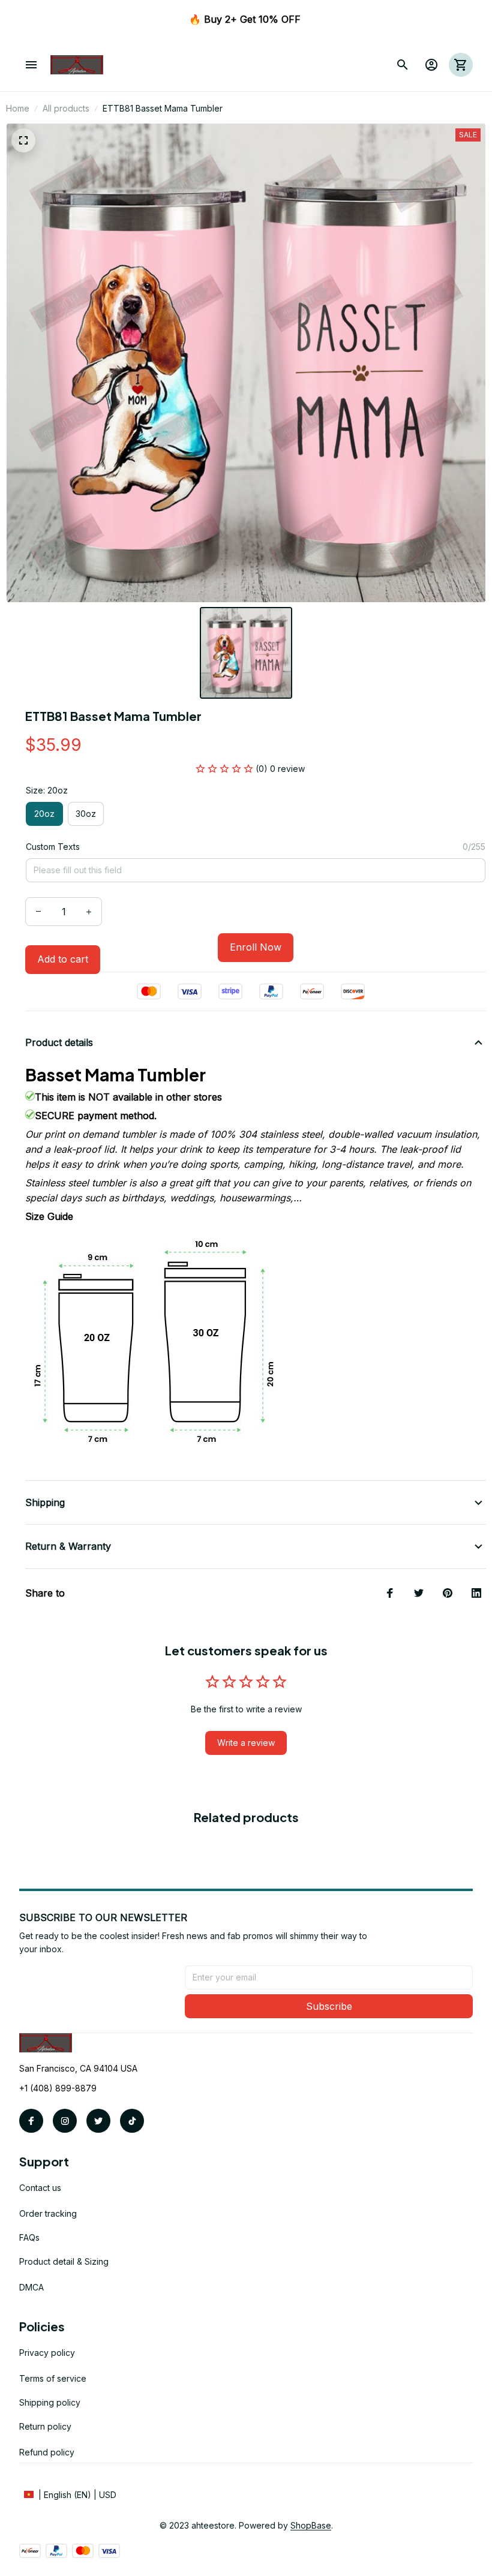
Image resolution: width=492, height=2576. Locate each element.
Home (18, 108)
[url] (311, 2526)
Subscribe (329, 2006)
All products (66, 108)
